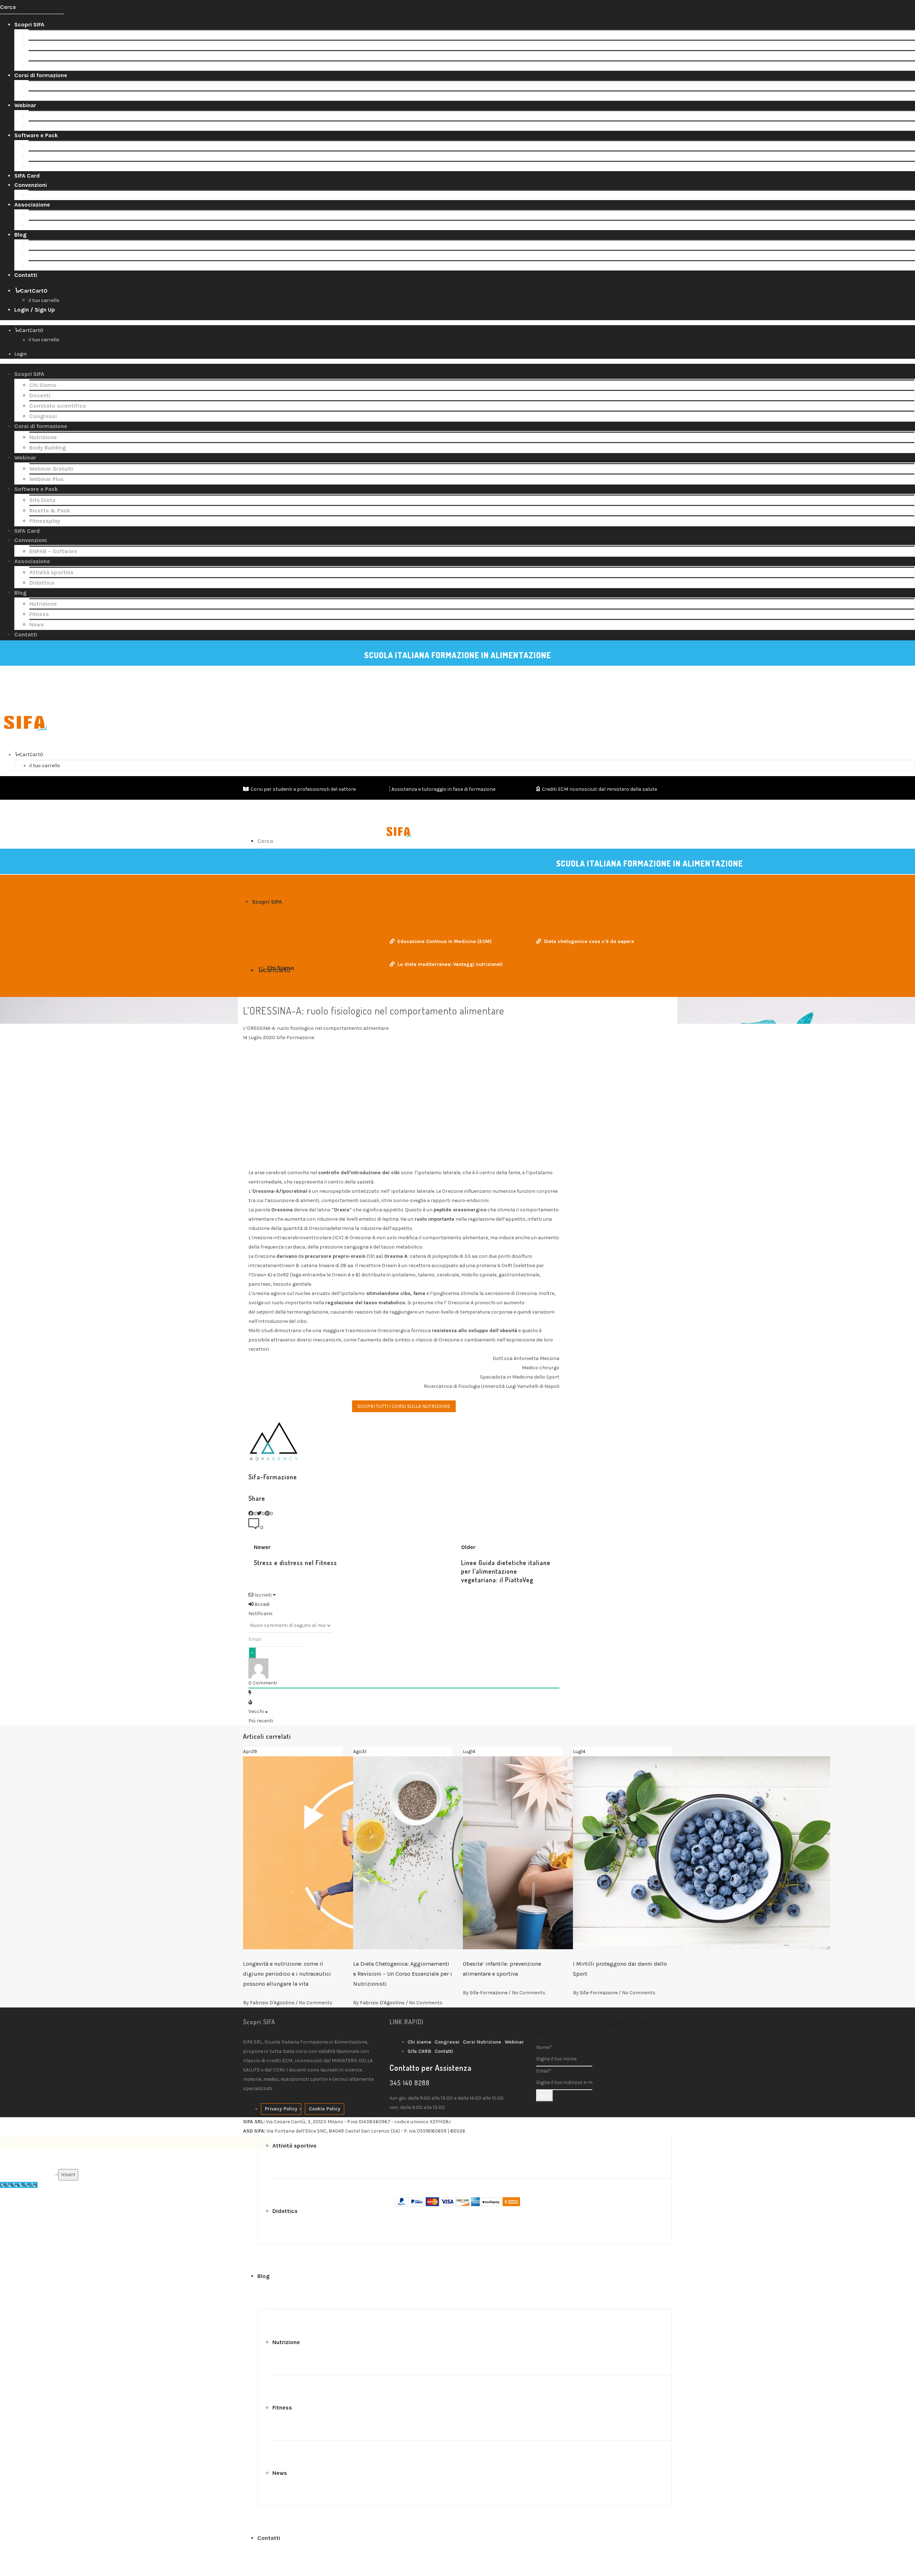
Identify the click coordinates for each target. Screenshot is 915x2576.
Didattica (41, 225)
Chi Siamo (42, 35)
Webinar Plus (46, 126)
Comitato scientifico (57, 56)
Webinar (514, 2042)
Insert (68, 2175)
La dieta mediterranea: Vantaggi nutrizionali (450, 964)
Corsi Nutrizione (482, 2042)
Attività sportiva (51, 215)
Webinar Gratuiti (50, 116)
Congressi (42, 66)
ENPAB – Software (53, 195)
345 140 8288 (410, 2083)
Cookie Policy (325, 2109)
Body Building (47, 96)
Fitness (38, 255)
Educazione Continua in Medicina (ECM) (445, 941)
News (36, 266)
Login (21, 354)
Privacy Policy (281, 2109)
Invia (545, 2096)
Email (544, 2071)
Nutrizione (42, 86)
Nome (544, 2047)
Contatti (444, 2051)
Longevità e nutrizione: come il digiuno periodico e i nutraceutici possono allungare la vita (287, 1974)
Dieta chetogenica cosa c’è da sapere (589, 941)
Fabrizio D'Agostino (272, 2003)
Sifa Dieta (42, 146)
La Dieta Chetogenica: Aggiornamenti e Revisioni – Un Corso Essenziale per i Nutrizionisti (403, 1974)
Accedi (261, 1604)
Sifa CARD (419, 2051)
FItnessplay (44, 166)
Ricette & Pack (49, 156)
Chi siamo (419, 2042)
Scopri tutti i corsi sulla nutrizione (404, 1406)
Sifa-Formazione (489, 1993)
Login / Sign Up (35, 310)
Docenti (39, 45)
